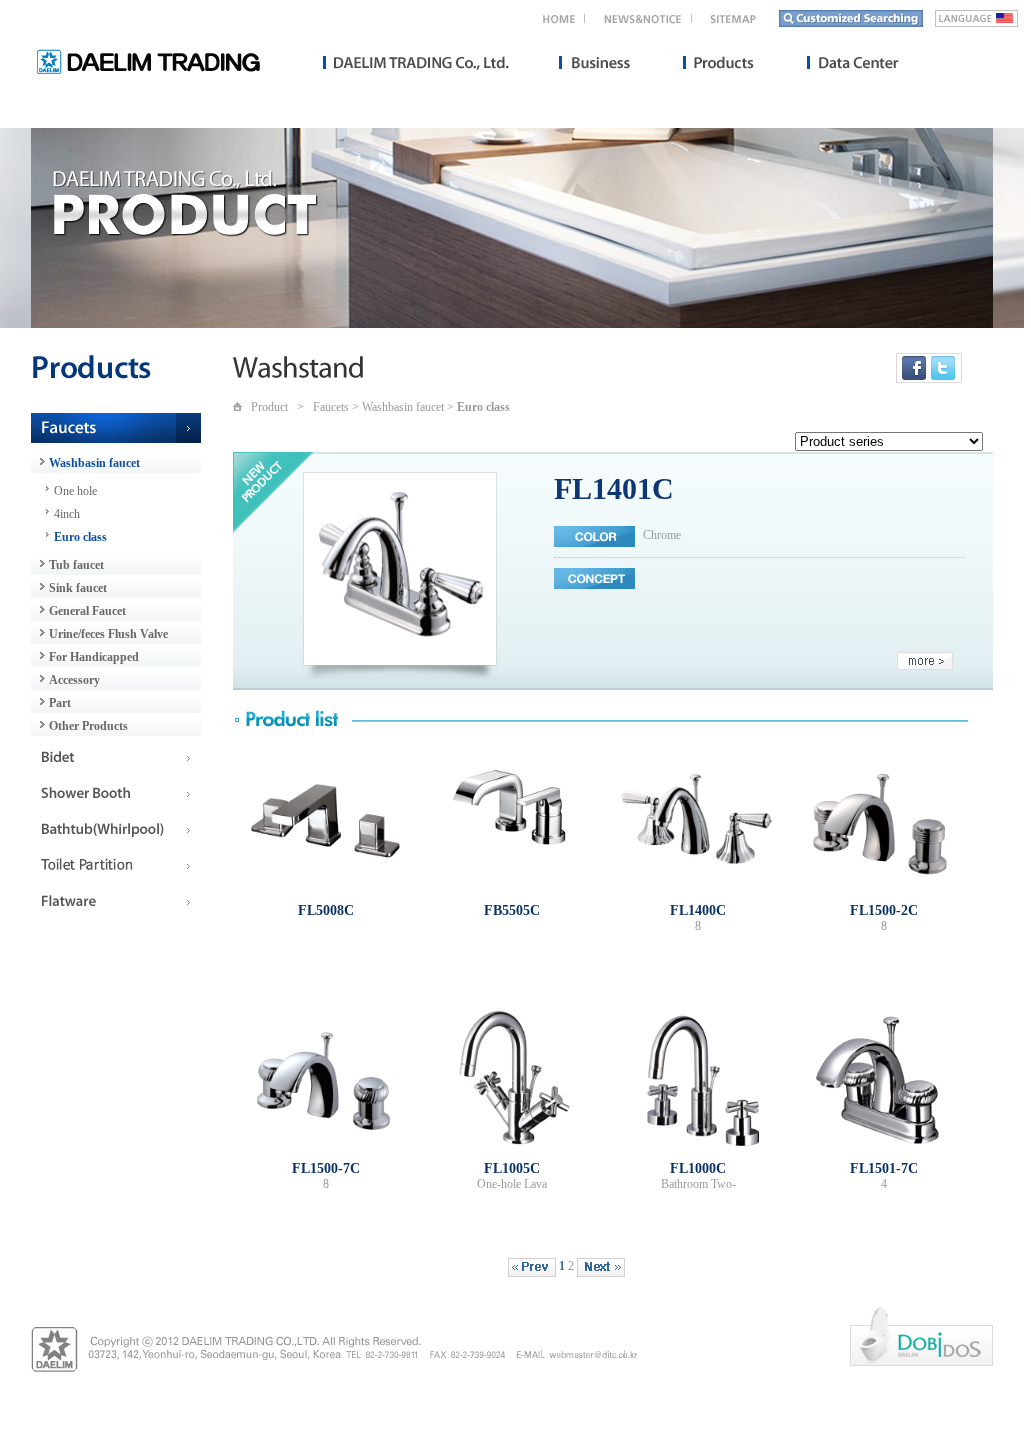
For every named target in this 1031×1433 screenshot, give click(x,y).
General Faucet (87, 611)
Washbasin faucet (94, 463)
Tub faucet (76, 565)
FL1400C (698, 910)
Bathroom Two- (698, 1184)
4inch (67, 514)
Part (60, 703)
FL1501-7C (884, 1168)
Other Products (88, 726)
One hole (75, 491)
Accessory (74, 680)
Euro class (80, 537)
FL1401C (614, 488)
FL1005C (512, 1168)
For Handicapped (94, 657)
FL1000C (698, 1168)
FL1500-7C (326, 1168)
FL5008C (326, 910)
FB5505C (512, 910)
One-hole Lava (512, 1184)
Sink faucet (78, 588)
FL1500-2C (884, 910)
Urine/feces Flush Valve (108, 634)
